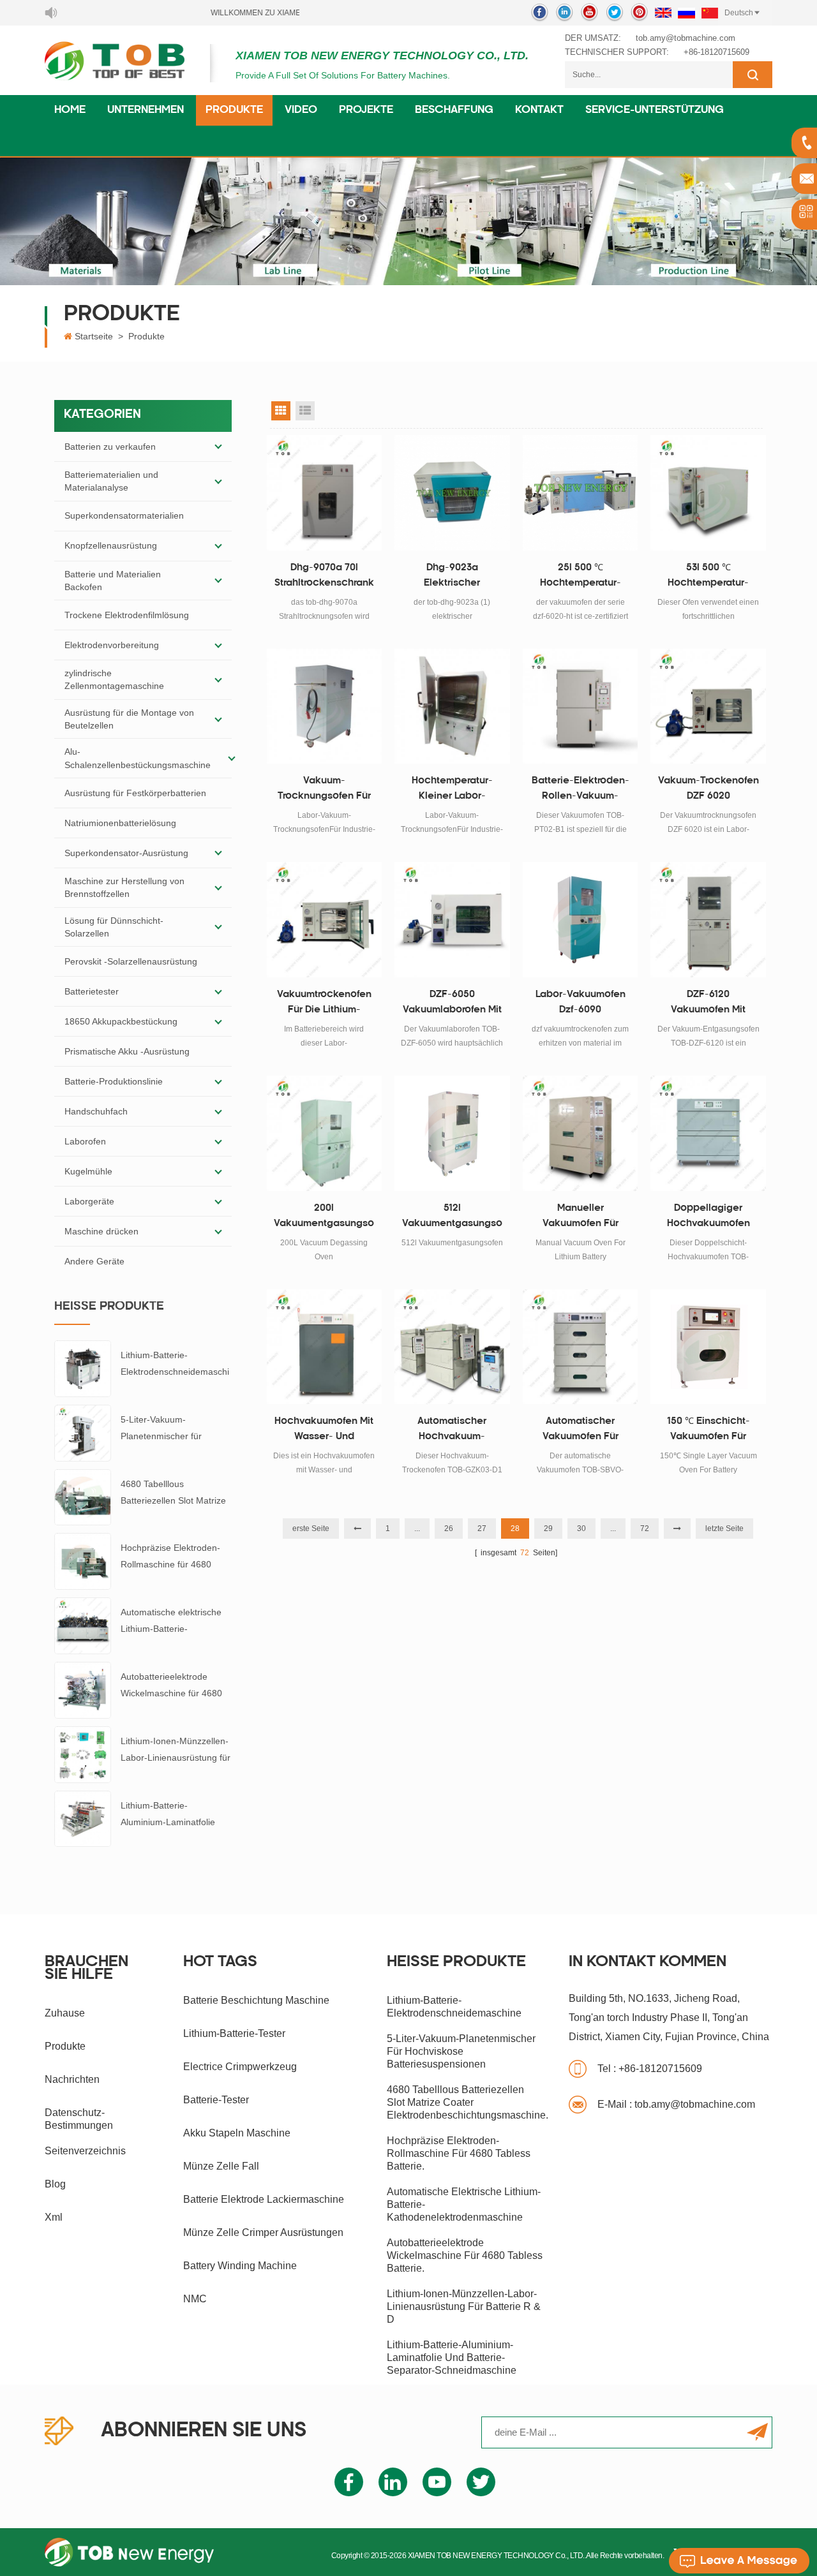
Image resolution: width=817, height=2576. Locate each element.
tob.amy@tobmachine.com (686, 38)
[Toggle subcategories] (218, 447)
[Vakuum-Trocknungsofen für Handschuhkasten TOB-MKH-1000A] (325, 707)
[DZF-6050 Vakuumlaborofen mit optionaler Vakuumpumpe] (452, 920)
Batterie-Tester (216, 2100)
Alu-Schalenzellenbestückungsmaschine (138, 758)
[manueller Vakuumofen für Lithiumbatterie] (581, 1133)
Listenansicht (305, 411)
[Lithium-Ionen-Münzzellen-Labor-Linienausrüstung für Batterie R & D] (83, 1754)
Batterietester (92, 991)
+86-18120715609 (716, 52)
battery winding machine (240, 2266)
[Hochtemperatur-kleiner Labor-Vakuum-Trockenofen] (452, 707)
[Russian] (686, 13)
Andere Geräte (94, 1261)
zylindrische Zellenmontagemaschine (114, 679)
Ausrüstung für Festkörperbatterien (135, 793)
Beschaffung (454, 110)
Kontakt (539, 110)
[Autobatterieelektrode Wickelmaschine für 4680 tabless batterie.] (83, 1689)
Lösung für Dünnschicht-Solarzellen (114, 927)
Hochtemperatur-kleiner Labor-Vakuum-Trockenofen (452, 790)
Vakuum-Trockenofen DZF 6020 (708, 789)
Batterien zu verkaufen (110, 447)
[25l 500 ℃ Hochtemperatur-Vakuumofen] (581, 493)
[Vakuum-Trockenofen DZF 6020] (708, 707)
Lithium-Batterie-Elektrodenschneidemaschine (175, 1365)
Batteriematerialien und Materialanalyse (111, 481)
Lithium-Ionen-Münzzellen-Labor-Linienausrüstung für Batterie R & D (176, 1751)
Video (301, 110)
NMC (195, 2299)
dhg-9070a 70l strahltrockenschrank (324, 576)
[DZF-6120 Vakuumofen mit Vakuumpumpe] (708, 920)
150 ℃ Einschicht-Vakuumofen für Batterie (708, 1431)
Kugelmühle (88, 1171)
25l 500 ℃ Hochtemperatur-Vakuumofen (581, 577)
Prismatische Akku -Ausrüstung (127, 1051)
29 (548, 1529)
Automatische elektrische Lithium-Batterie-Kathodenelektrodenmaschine (176, 1622)
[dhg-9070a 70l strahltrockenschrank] (325, 493)
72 (645, 1529)
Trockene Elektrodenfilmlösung (127, 615)
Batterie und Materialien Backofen (113, 581)
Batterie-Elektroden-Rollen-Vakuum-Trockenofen (581, 790)
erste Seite (311, 1529)
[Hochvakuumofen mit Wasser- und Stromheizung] (325, 1347)
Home (70, 110)
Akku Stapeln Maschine (237, 2133)
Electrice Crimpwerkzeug (240, 2067)
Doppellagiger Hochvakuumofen (708, 1216)
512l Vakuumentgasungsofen (452, 1218)
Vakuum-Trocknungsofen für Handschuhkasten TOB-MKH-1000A (324, 790)
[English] (663, 13)
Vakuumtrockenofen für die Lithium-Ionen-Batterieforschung (324, 1004)
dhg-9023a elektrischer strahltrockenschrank (452, 577)
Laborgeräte (89, 1201)
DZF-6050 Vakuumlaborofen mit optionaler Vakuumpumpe (452, 1004)
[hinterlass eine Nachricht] (739, 2561)
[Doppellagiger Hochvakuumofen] (708, 1133)
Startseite (94, 336)
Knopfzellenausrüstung (111, 545)
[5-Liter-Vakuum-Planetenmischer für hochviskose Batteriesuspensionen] (83, 1432)
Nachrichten (72, 2079)
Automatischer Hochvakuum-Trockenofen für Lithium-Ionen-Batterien (452, 1431)
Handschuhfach (96, 1111)
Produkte (234, 110)
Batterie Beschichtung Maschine (256, 2000)
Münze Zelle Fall (221, 2166)
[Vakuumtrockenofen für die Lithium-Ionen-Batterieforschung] (325, 920)
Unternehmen (146, 110)
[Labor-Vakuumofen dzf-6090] (581, 920)
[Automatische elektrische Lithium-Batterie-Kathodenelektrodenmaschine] (83, 1625)
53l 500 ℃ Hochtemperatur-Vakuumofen (708, 577)
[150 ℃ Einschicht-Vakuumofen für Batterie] (708, 1347)
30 (581, 1529)
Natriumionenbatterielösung (120, 823)
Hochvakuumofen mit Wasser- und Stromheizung (324, 1431)
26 (449, 1529)
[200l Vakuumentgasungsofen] (325, 1133)
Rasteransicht (281, 411)
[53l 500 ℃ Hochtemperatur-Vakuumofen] (708, 493)
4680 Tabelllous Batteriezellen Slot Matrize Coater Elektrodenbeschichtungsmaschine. (175, 1494)
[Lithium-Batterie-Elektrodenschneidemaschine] (83, 1368)
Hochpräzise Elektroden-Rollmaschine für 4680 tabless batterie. (170, 1558)
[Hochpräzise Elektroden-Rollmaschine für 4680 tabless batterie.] (83, 1560)
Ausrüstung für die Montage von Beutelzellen (129, 719)
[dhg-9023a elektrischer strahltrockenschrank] (452, 493)
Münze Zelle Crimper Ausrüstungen (263, 2232)
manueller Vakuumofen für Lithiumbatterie (581, 1218)
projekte (366, 110)
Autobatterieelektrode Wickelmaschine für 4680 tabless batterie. (171, 1686)
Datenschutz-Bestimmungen (79, 2119)
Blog (55, 2184)
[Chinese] (710, 13)
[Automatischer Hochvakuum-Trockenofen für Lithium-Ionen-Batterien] (452, 1347)
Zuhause (65, 2013)
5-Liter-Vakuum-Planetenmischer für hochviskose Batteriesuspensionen (164, 1429)
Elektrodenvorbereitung (112, 645)
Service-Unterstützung (655, 110)
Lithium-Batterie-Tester (234, 2033)
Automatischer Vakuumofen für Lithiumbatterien (580, 1431)
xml (54, 2217)
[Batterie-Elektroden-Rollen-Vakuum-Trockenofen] (581, 707)
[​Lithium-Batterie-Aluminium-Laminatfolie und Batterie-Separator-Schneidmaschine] (83, 1818)
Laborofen (85, 1141)
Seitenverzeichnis (85, 2151)
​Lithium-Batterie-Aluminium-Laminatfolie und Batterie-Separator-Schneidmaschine (169, 1815)
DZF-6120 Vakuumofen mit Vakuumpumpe (708, 1004)
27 (482, 1529)
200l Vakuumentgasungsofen (324, 1218)
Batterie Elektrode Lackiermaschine (264, 2199)
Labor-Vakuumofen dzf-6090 (581, 1003)
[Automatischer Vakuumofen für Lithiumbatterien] (581, 1347)
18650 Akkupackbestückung (121, 1021)
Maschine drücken (101, 1231)
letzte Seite (724, 1529)
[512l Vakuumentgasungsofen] (452, 1133)
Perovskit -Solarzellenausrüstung (131, 961)
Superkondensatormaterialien (124, 515)
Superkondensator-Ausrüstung (126, 853)
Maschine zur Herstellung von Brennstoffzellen (124, 887)
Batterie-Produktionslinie (114, 1081)
